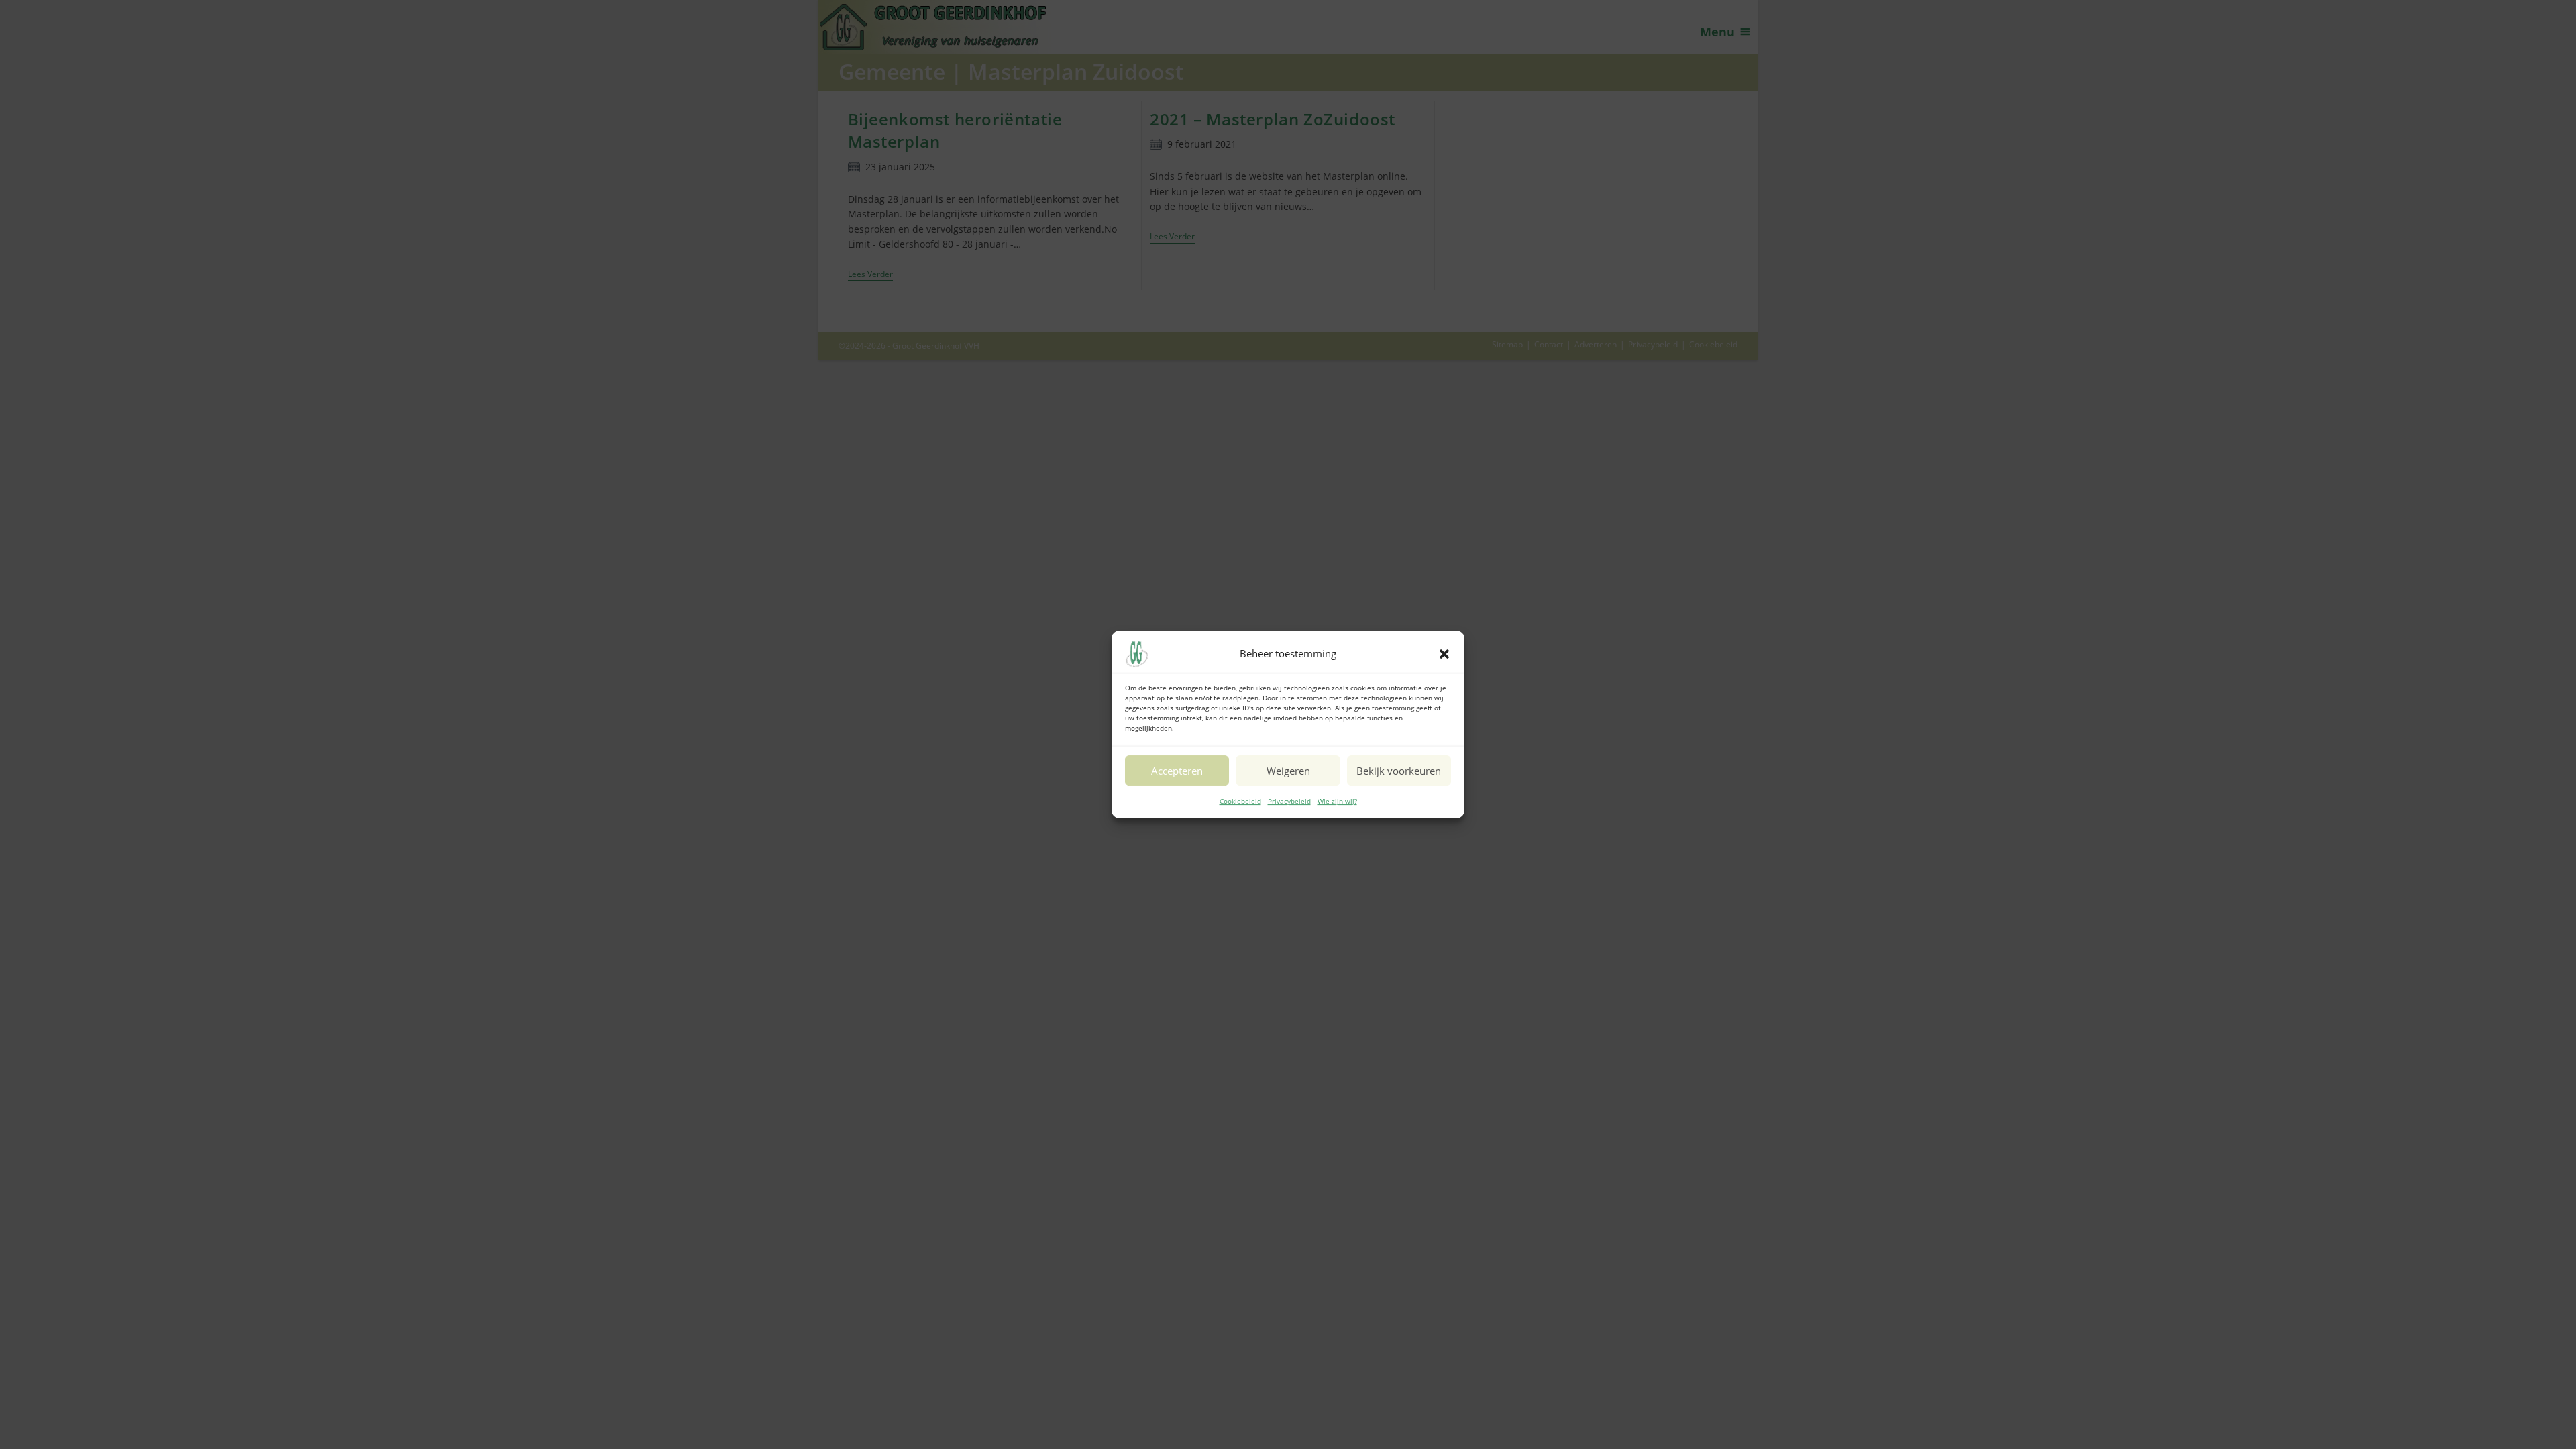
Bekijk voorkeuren (1399, 771)
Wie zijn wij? (1337, 801)
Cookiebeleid (1240, 801)
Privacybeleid (1289, 801)
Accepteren (1177, 771)
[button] (1444, 654)
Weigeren (1288, 771)
